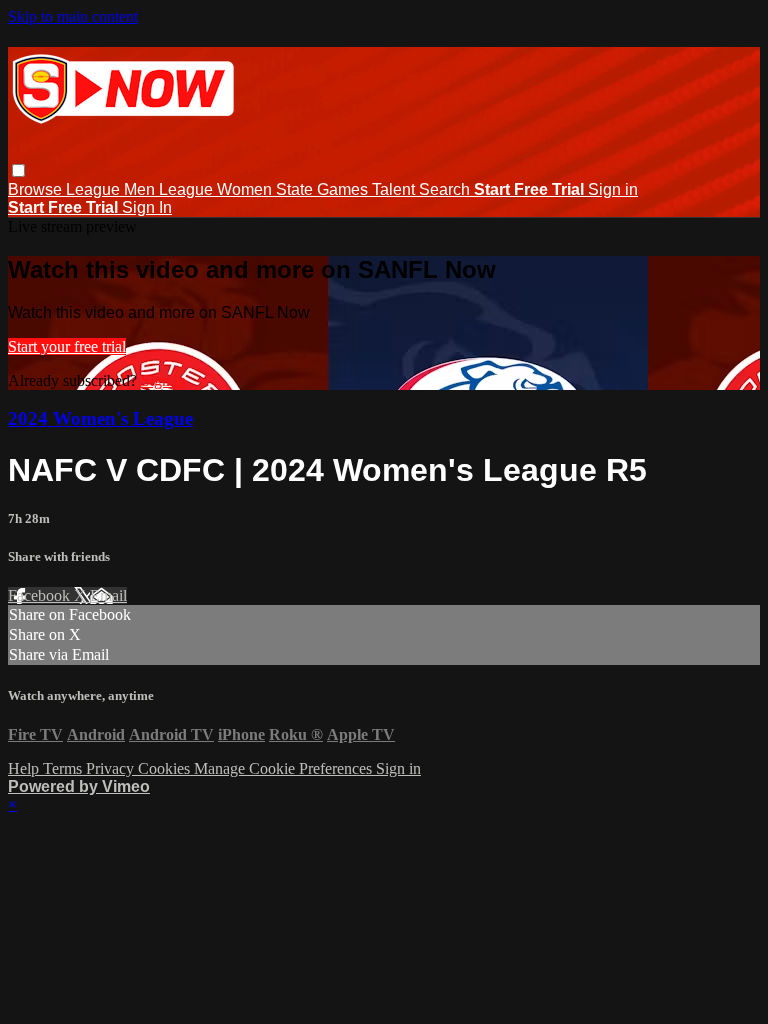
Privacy (112, 768)
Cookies (166, 768)
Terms (64, 768)
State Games (324, 189)
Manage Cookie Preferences (285, 768)
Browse (37, 189)
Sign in (613, 189)
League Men (112, 189)
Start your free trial (67, 346)
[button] (18, 170)
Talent (395, 189)
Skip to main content (73, 16)
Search (446, 189)
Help (25, 768)
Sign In (147, 207)
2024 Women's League (100, 418)
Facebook (41, 595)
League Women (217, 189)
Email (108, 595)
